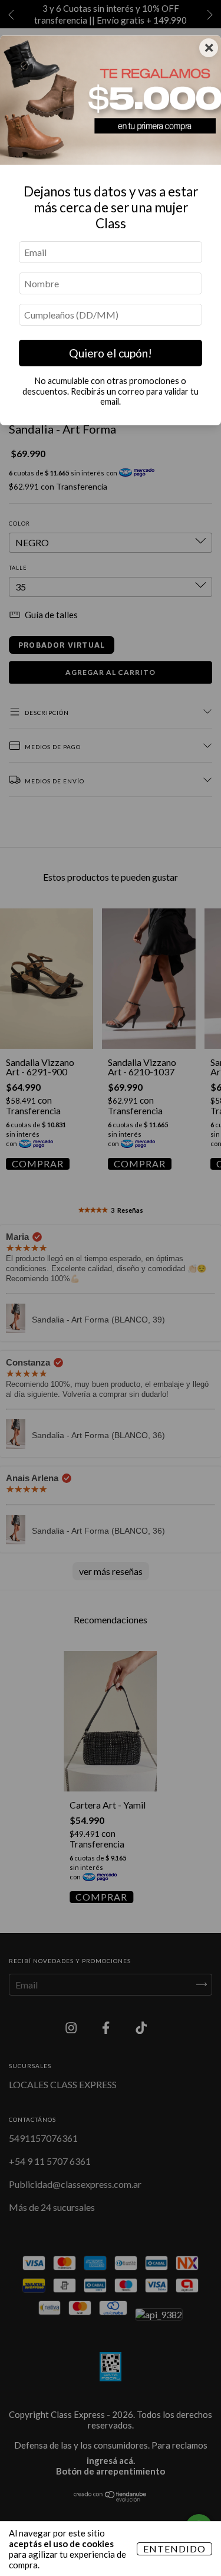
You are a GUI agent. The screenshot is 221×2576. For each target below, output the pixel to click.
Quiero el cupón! (111, 353)
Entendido (174, 2549)
